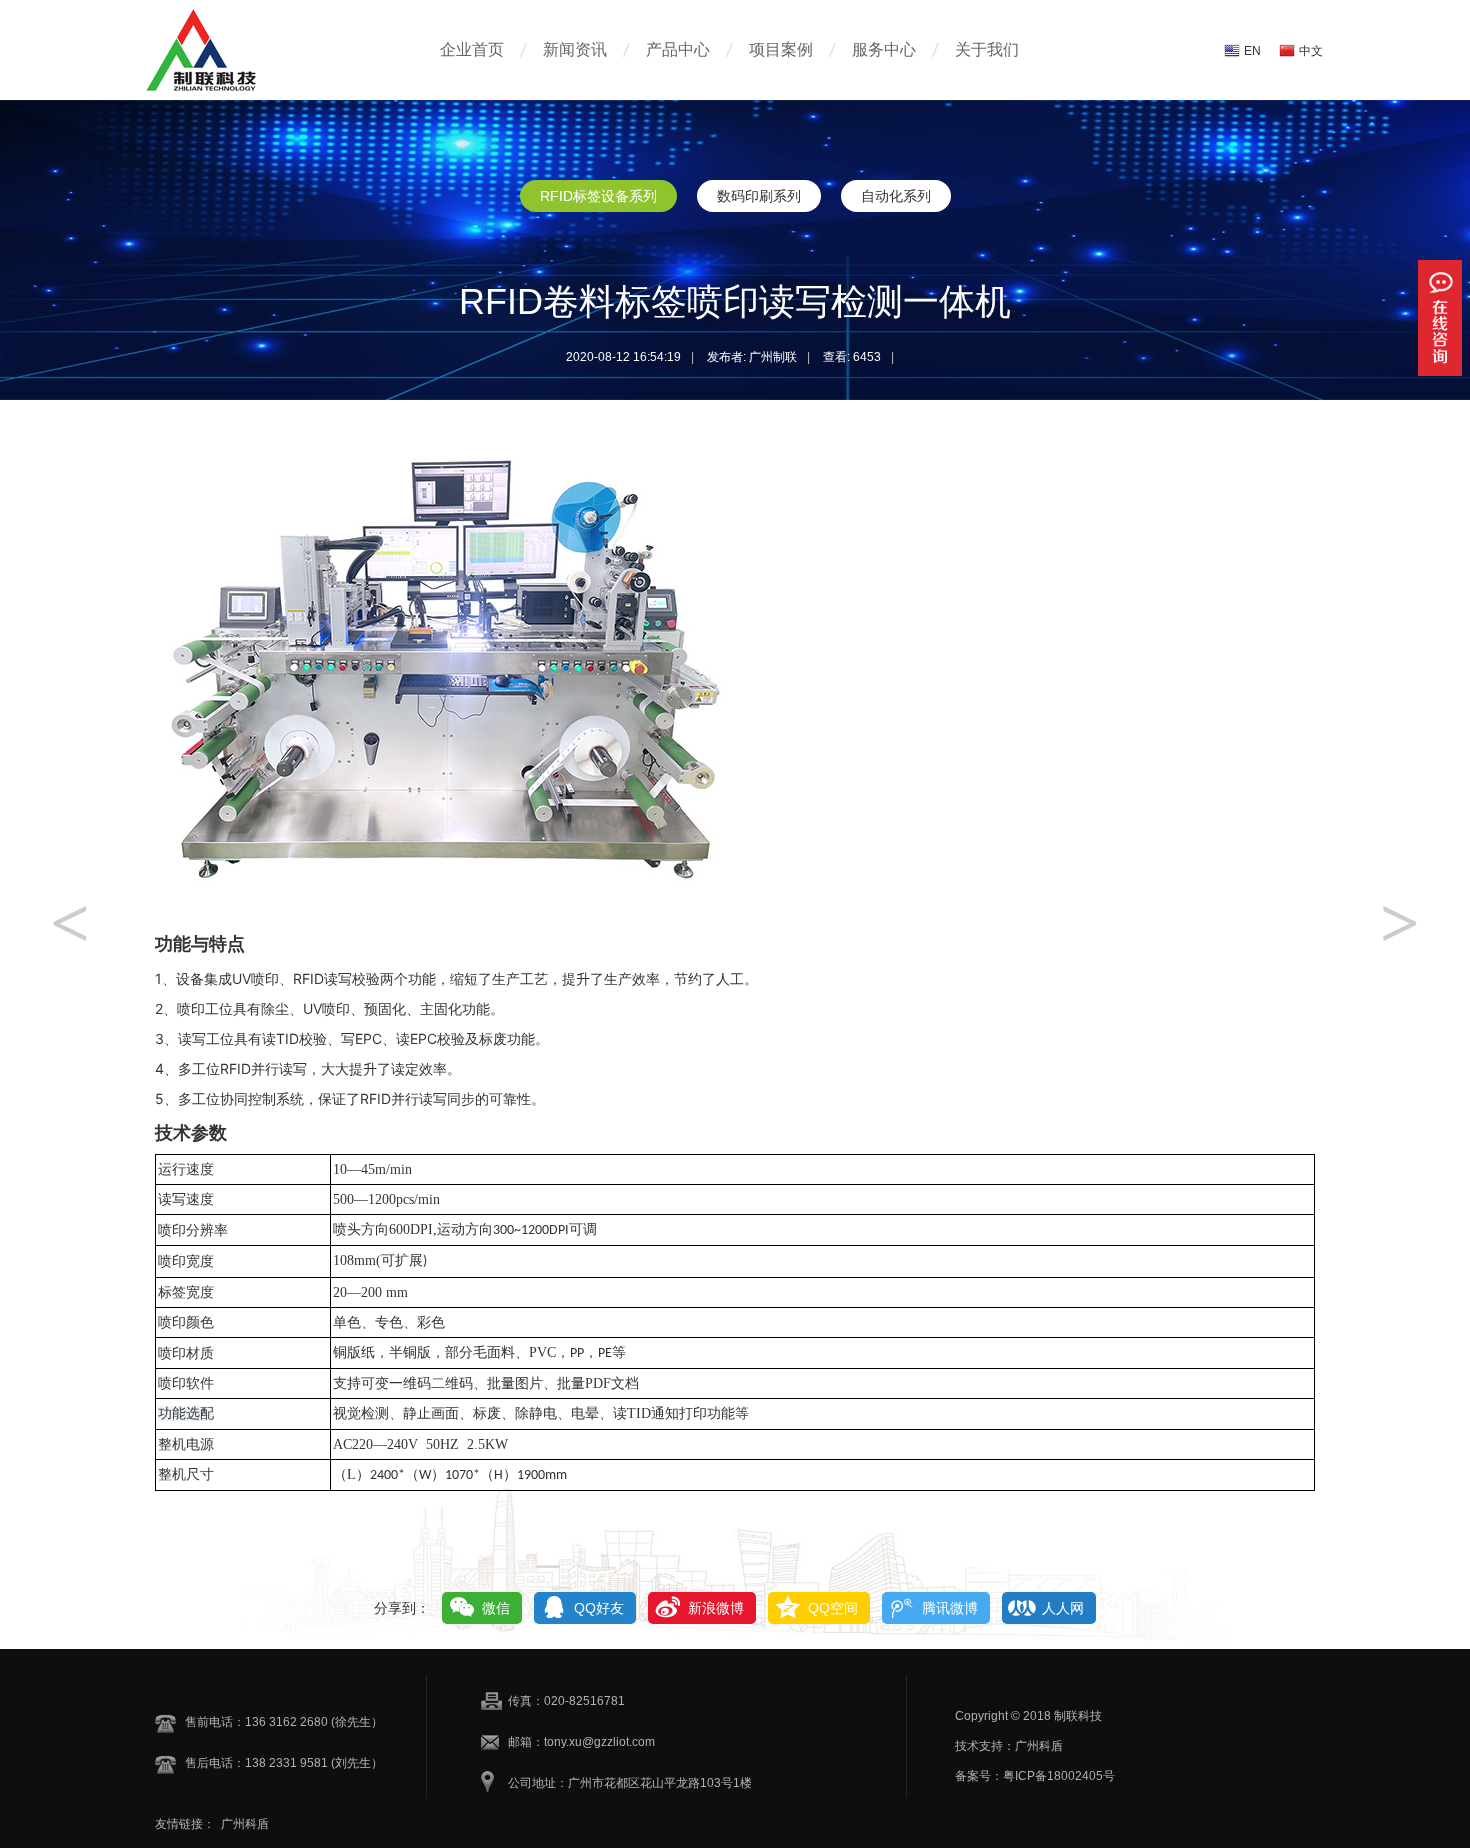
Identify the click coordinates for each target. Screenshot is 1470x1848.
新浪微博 (716, 1608)
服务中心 (884, 49)
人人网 (1063, 1608)
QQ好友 (599, 1608)
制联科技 (1078, 1716)
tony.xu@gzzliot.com (599, 1742)
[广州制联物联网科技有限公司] (235, 90)
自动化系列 (896, 196)
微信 (496, 1608)
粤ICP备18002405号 (1059, 1776)
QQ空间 (833, 1608)
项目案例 (781, 49)
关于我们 (987, 49)
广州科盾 (245, 1824)
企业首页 (472, 49)
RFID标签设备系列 (598, 196)
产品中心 (678, 49)
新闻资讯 (575, 49)
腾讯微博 (950, 1608)
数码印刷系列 (759, 196)
